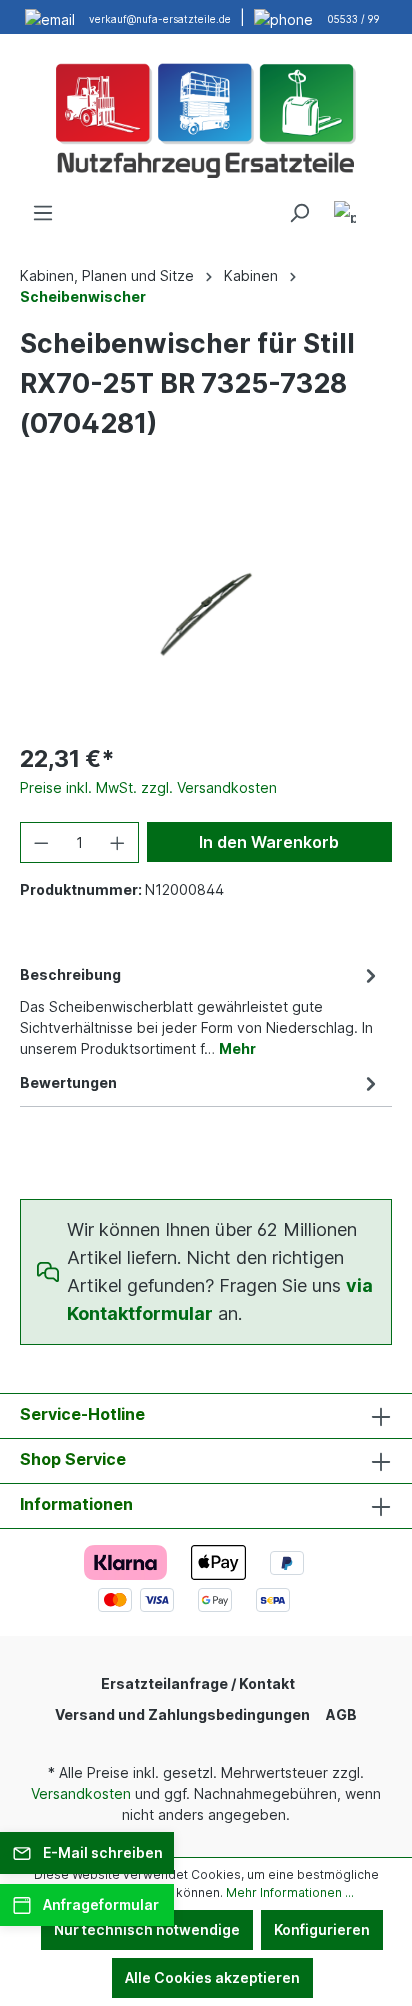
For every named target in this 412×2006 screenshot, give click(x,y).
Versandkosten (81, 1793)
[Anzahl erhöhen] (118, 842)
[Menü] (43, 213)
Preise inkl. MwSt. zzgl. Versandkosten (148, 787)
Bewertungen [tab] (68, 1082)
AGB (341, 1714)
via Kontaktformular (220, 1299)
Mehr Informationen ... (290, 1892)
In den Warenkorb (269, 842)
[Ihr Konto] (345, 215)
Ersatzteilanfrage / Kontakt (198, 1683)
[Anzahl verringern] (41, 842)
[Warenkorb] (380, 206)
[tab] (201, 1010)
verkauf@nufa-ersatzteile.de (160, 19)
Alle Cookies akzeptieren (212, 1977)
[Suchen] (299, 213)
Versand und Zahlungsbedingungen (182, 1714)
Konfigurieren (322, 1929)
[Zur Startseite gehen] (206, 118)
